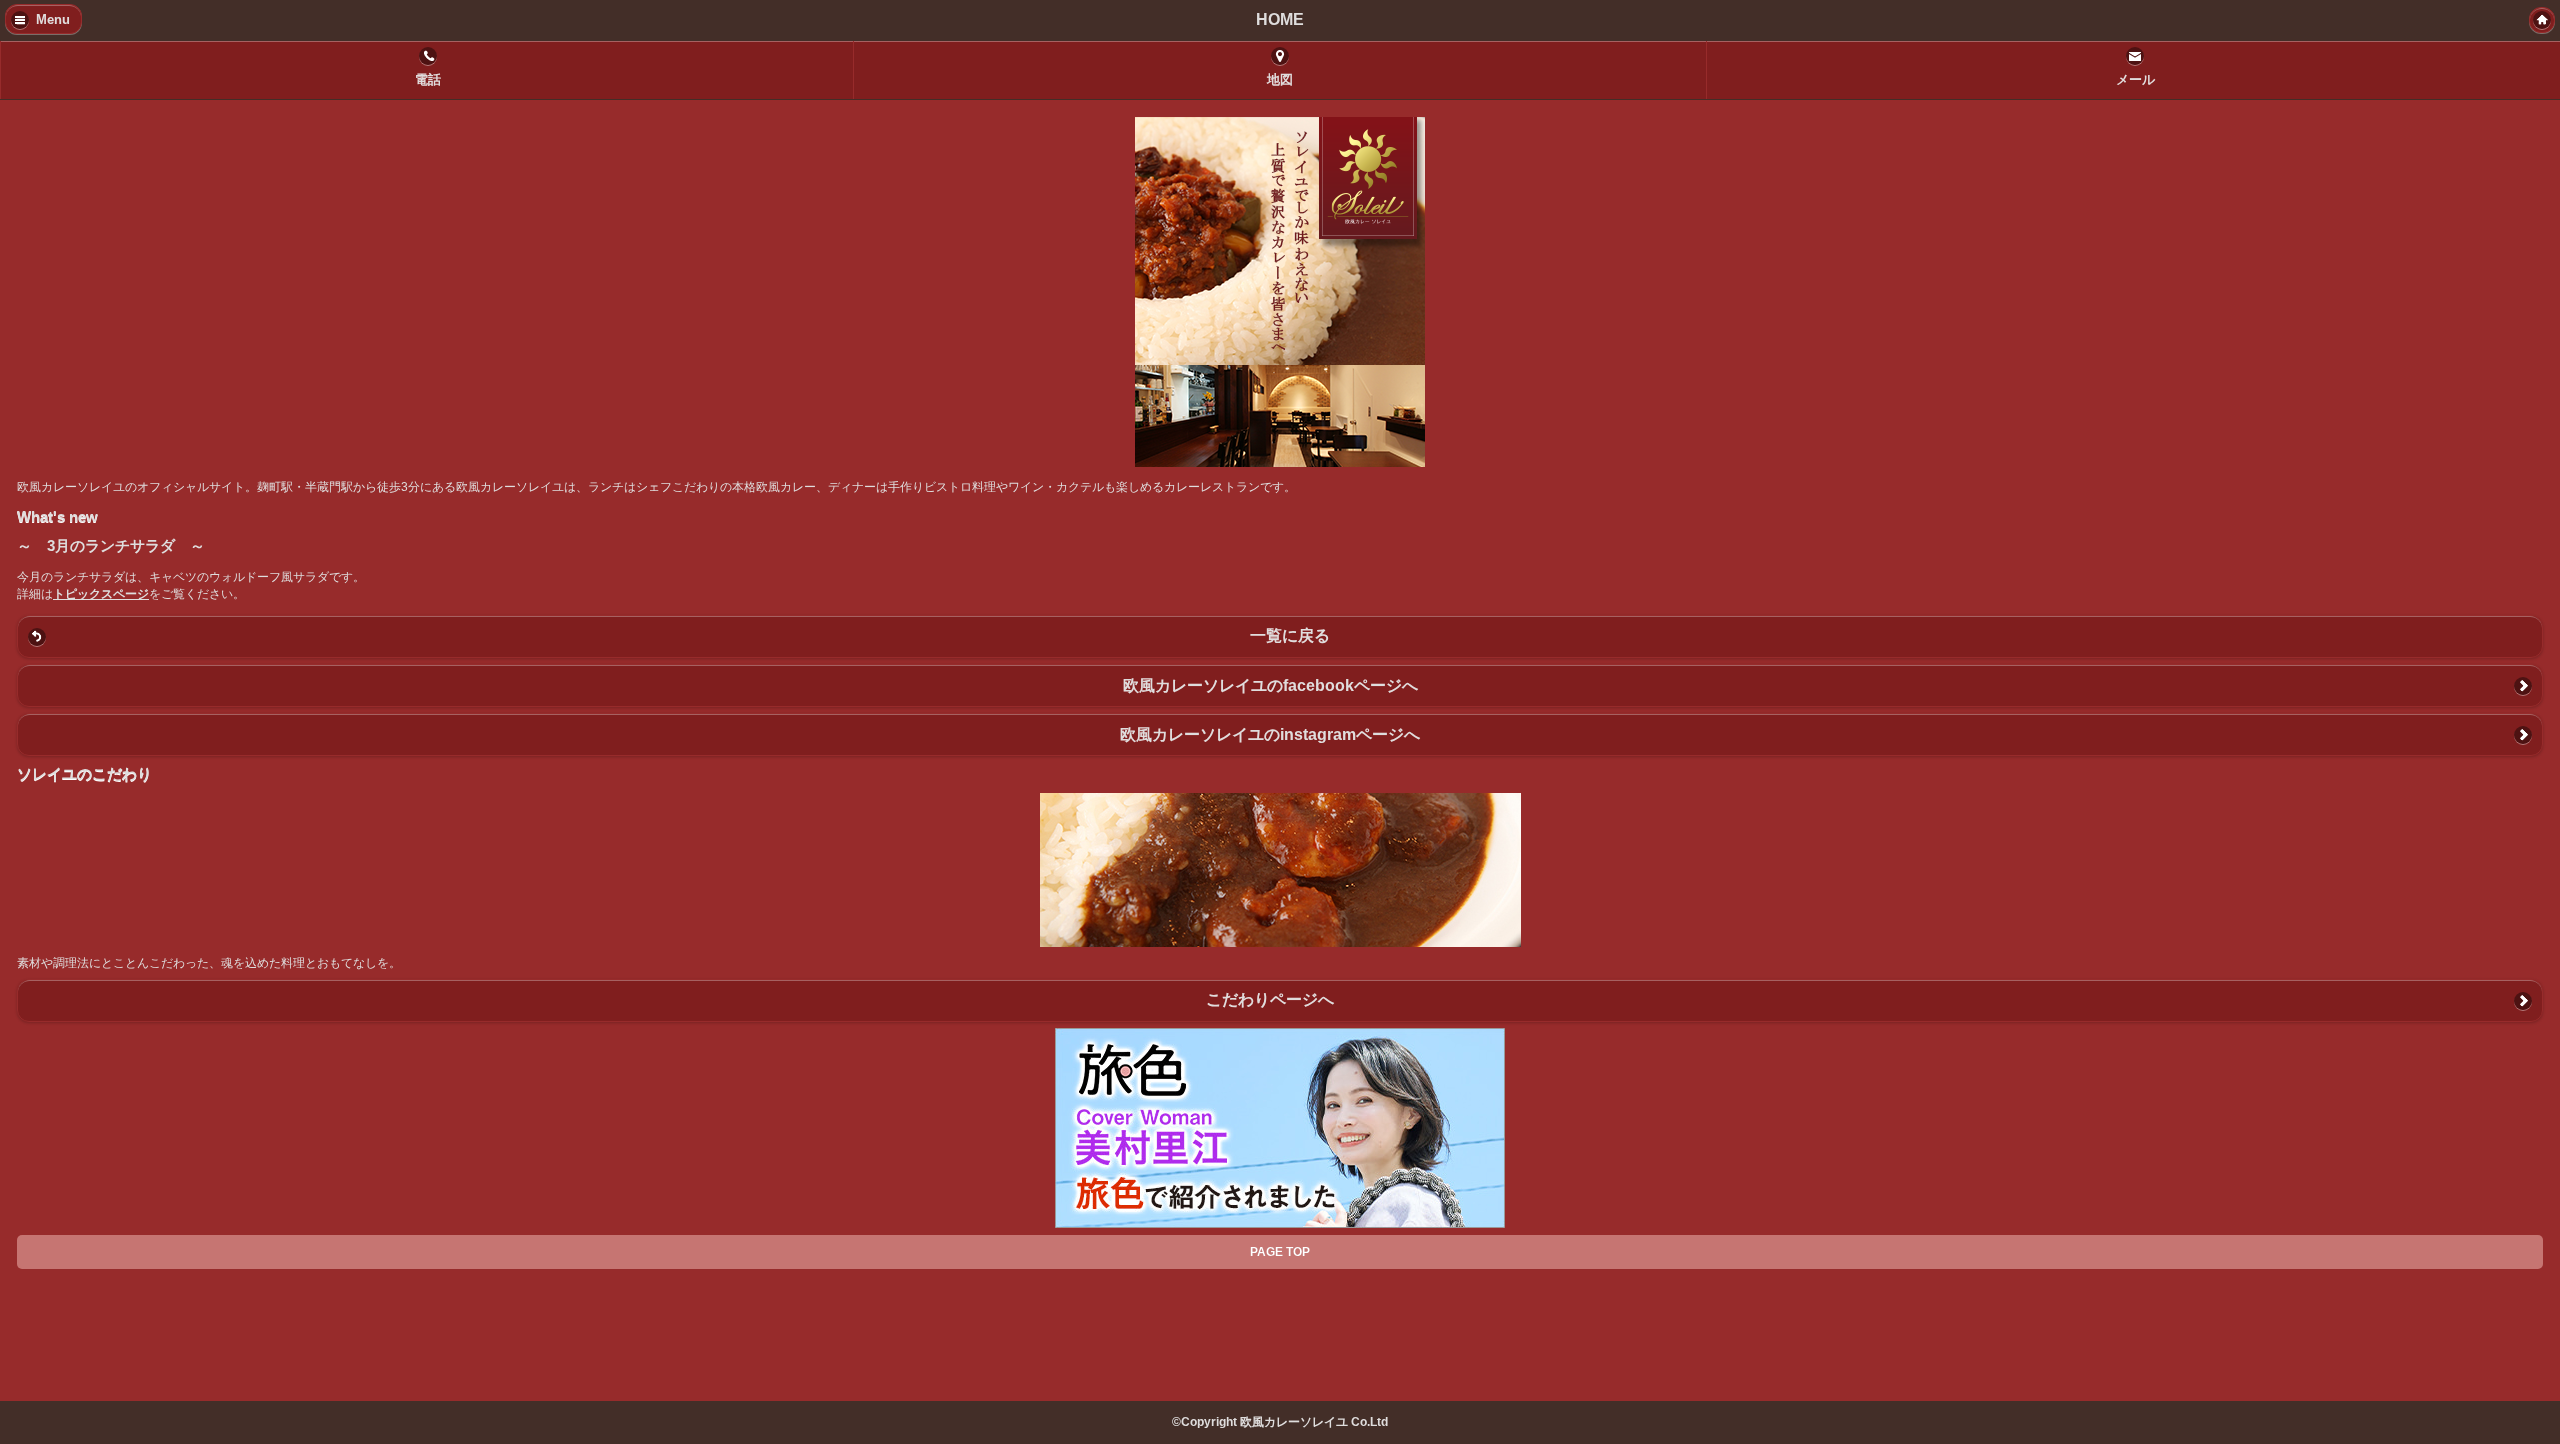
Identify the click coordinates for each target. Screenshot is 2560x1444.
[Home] (2542, 20)
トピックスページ (101, 594)
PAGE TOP (1280, 1252)
